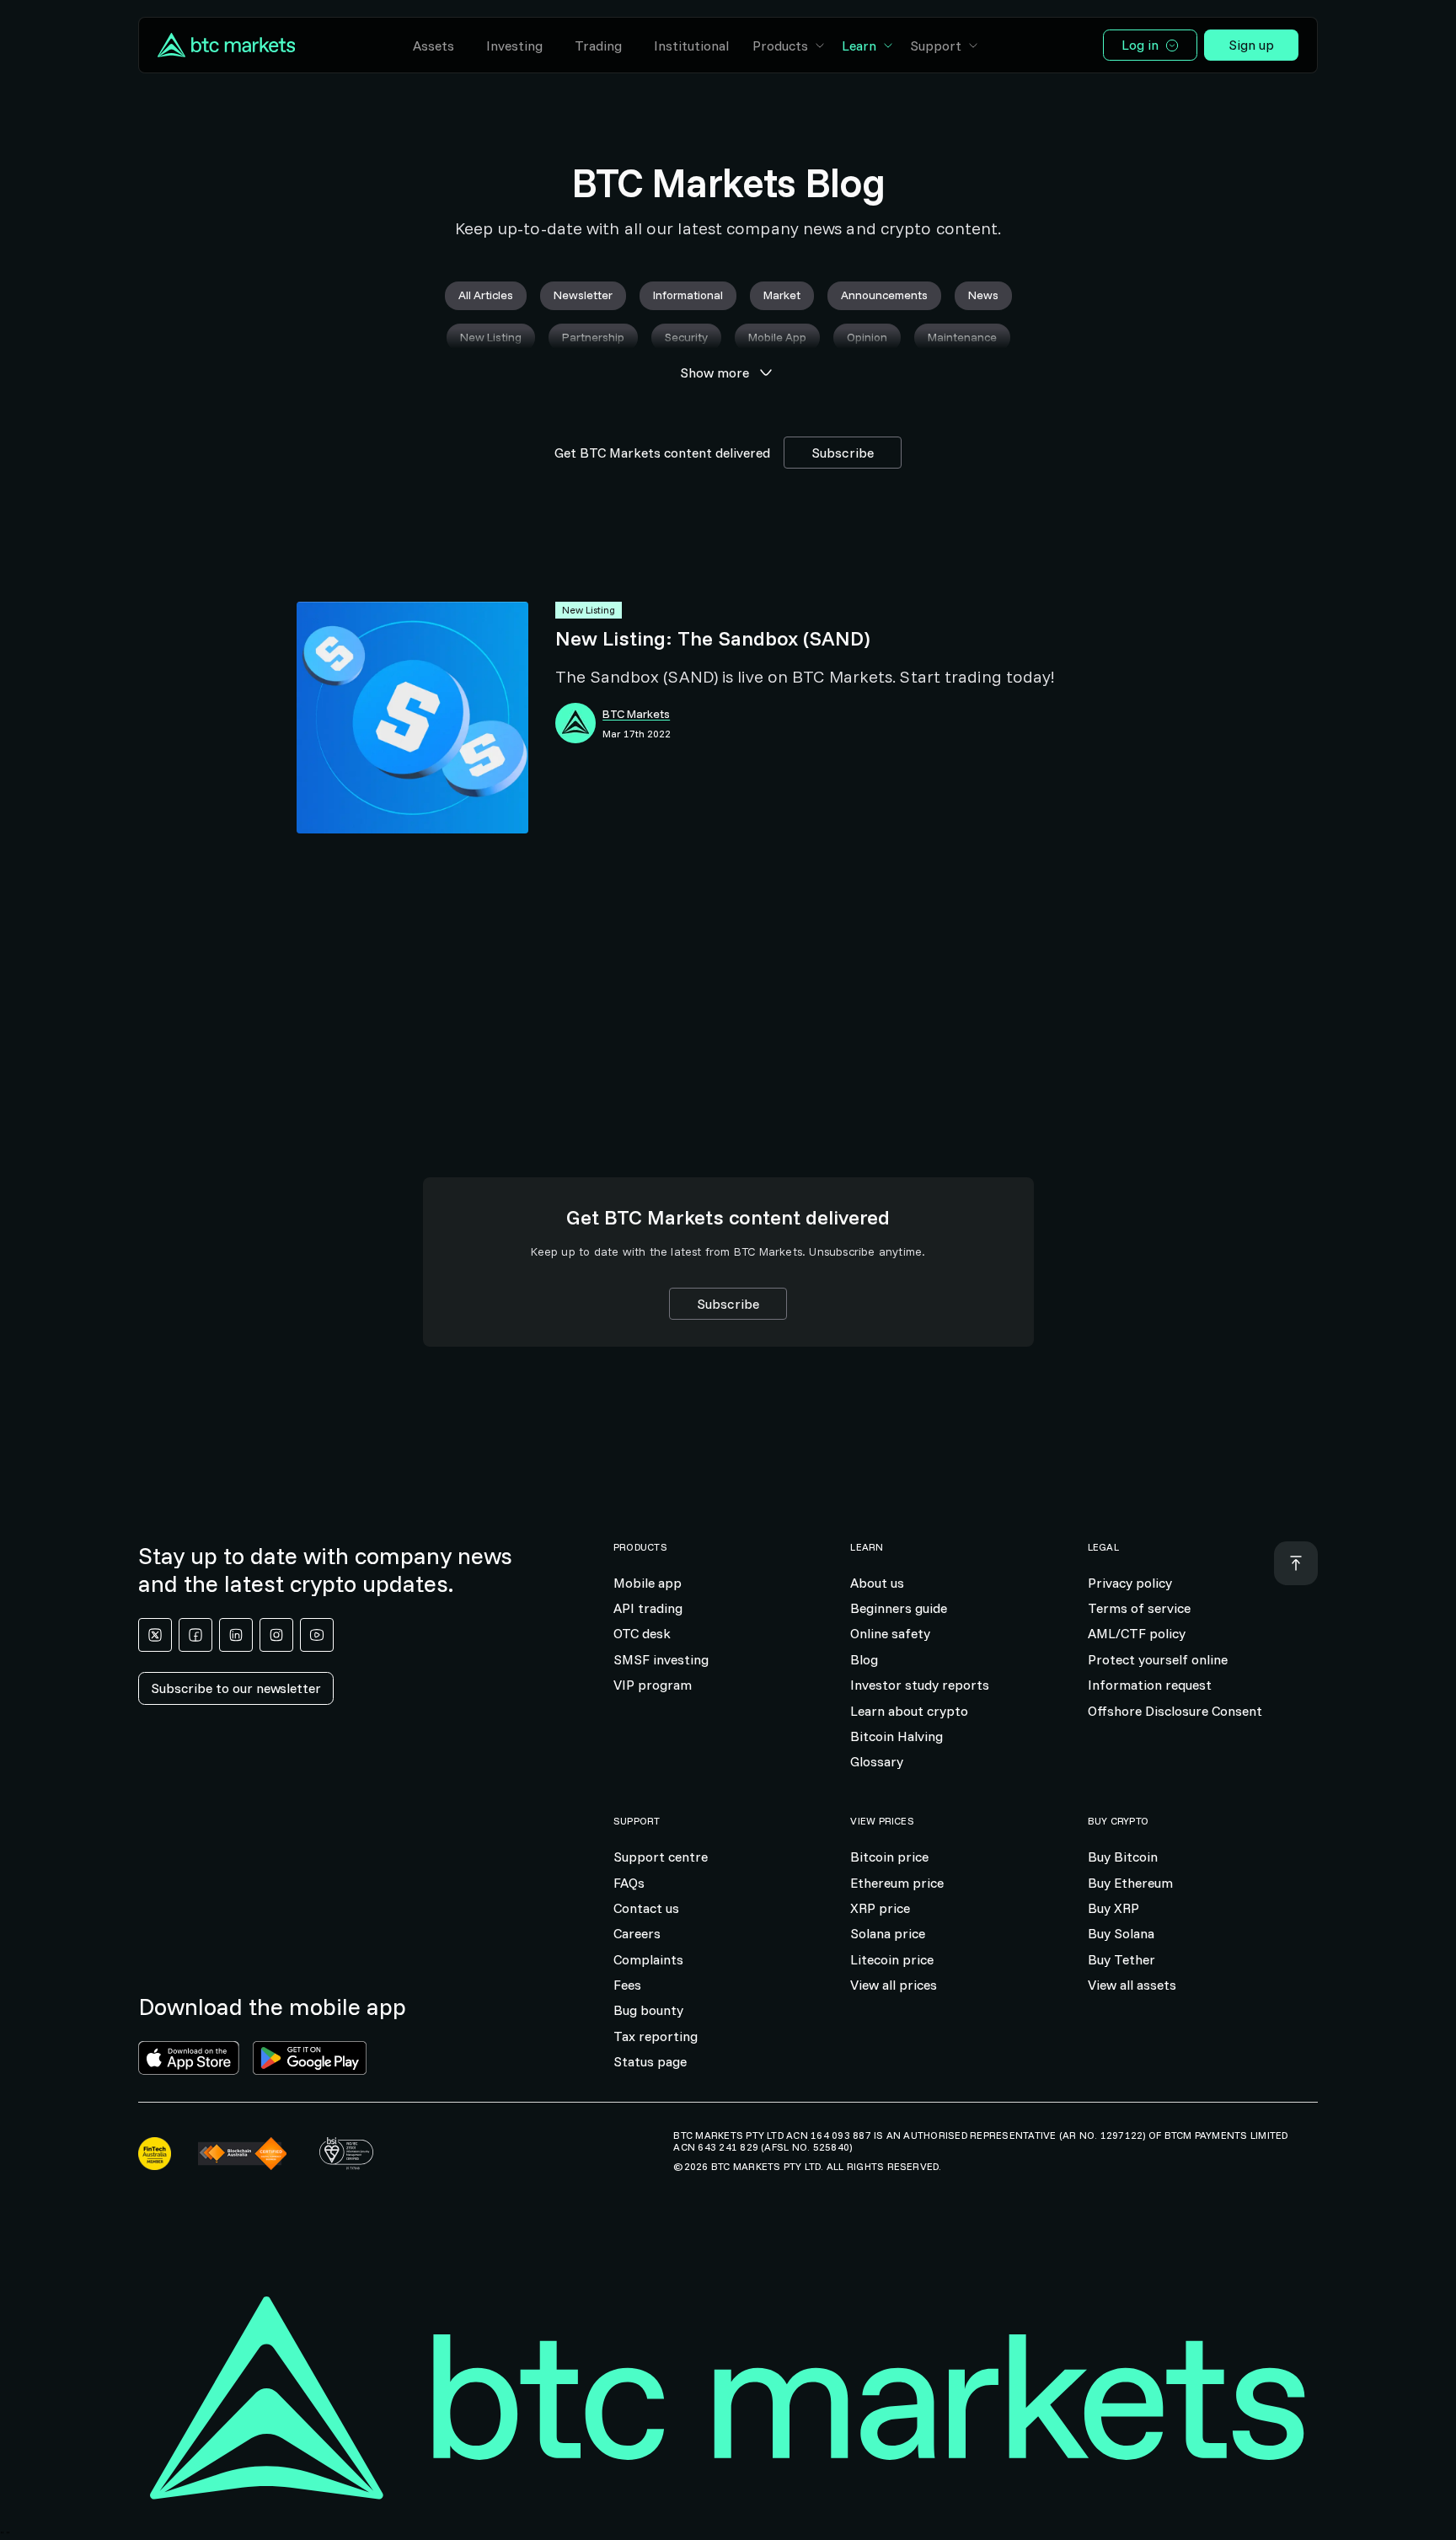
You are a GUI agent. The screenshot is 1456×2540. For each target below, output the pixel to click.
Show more (715, 372)
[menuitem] (790, 46)
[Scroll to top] (1296, 1563)
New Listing (589, 610)
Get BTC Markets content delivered (662, 453)
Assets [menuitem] (434, 46)
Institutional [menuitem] (691, 46)
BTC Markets (636, 714)
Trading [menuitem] (598, 46)
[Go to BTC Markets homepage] (226, 45)
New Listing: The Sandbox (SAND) (712, 638)
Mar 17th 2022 (637, 734)
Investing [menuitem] (514, 46)
